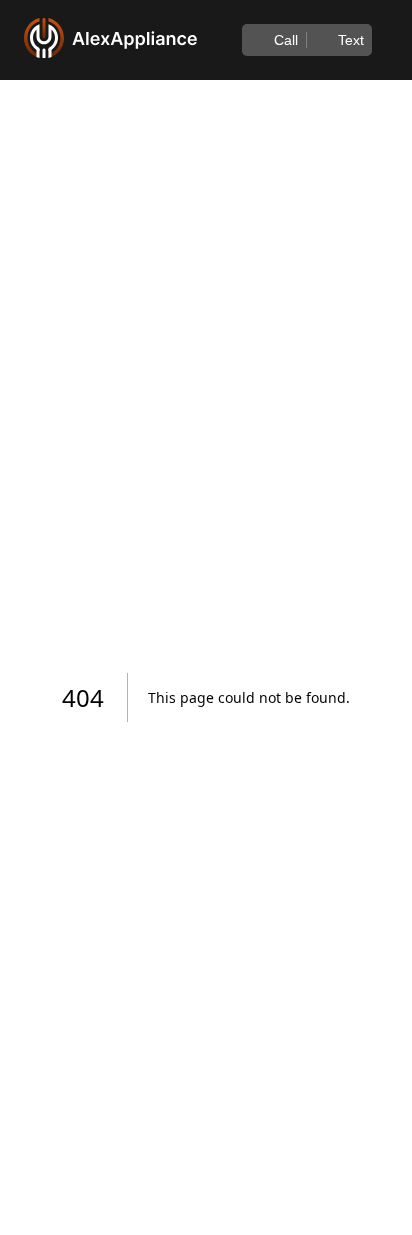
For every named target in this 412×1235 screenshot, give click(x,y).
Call (286, 40)
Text (351, 40)
